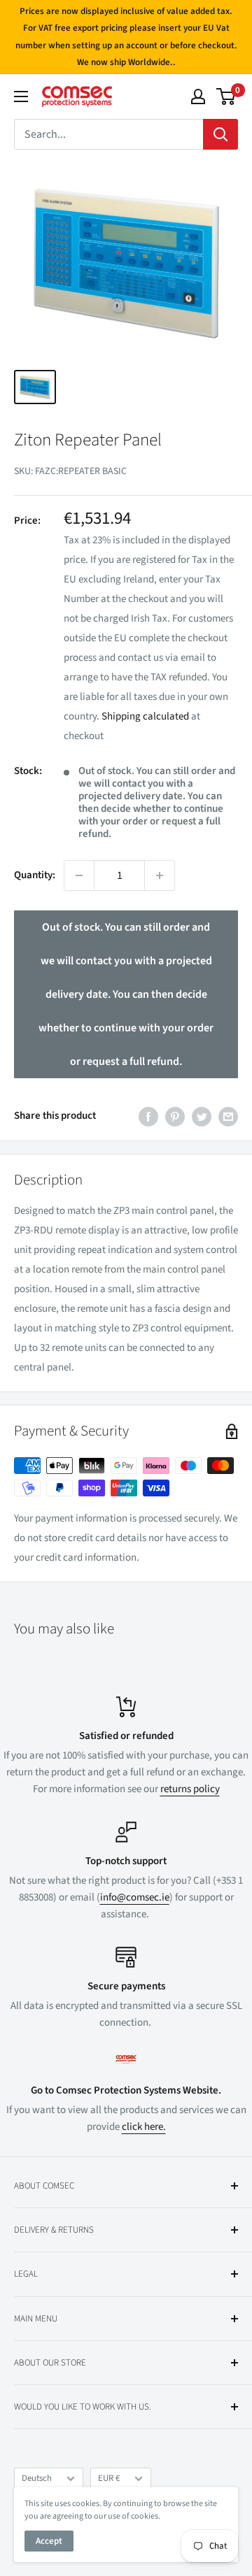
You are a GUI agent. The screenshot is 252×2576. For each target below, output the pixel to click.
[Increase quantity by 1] (160, 875)
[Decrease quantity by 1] (79, 875)
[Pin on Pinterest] (175, 1116)
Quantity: (35, 875)
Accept (49, 2541)
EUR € (109, 2478)
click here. (144, 2127)
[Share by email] (228, 1116)
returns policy (190, 1789)
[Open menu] (21, 96)
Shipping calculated (145, 716)
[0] (226, 96)
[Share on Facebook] (148, 1116)
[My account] (198, 96)
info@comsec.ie (135, 1897)
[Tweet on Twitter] (202, 1116)
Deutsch (37, 2478)
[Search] (220, 134)
